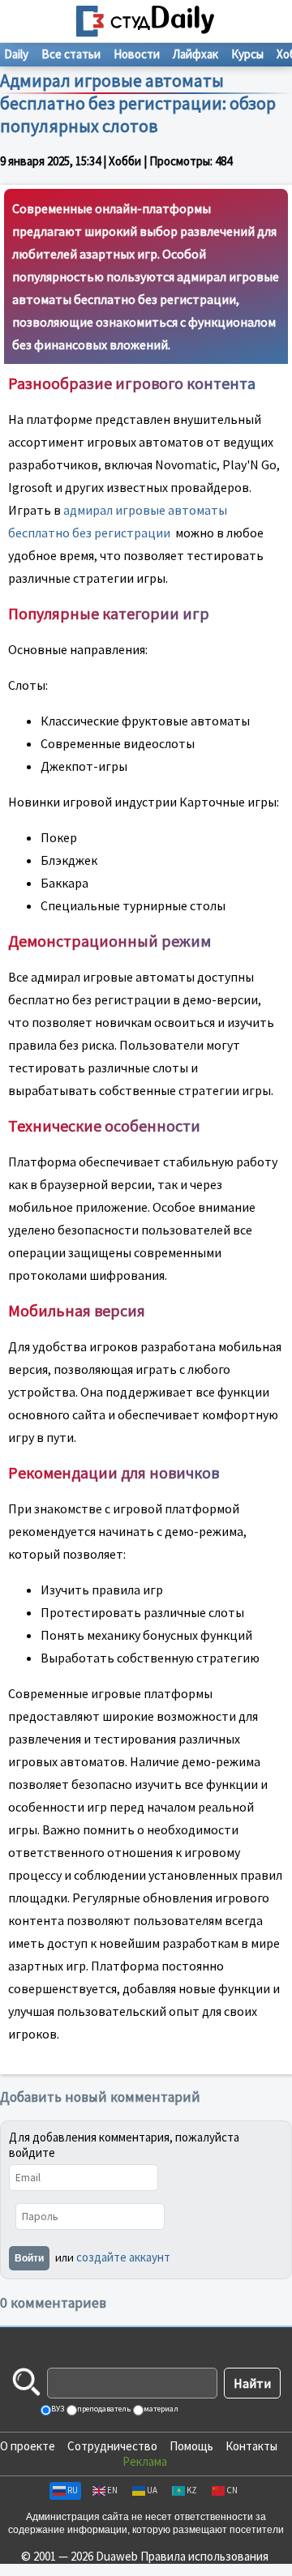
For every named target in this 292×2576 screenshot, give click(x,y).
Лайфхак (195, 54)
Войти (29, 2258)
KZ (192, 2490)
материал (160, 2409)
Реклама (145, 2461)
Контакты (251, 2446)
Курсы (247, 54)
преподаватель (103, 2409)
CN (232, 2490)
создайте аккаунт (123, 2257)
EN (112, 2490)
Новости (137, 54)
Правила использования (204, 2556)
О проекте (28, 2446)
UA (152, 2490)
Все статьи (71, 54)
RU (73, 2490)
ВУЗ (57, 2409)
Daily (16, 54)
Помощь (191, 2446)
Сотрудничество (112, 2446)
